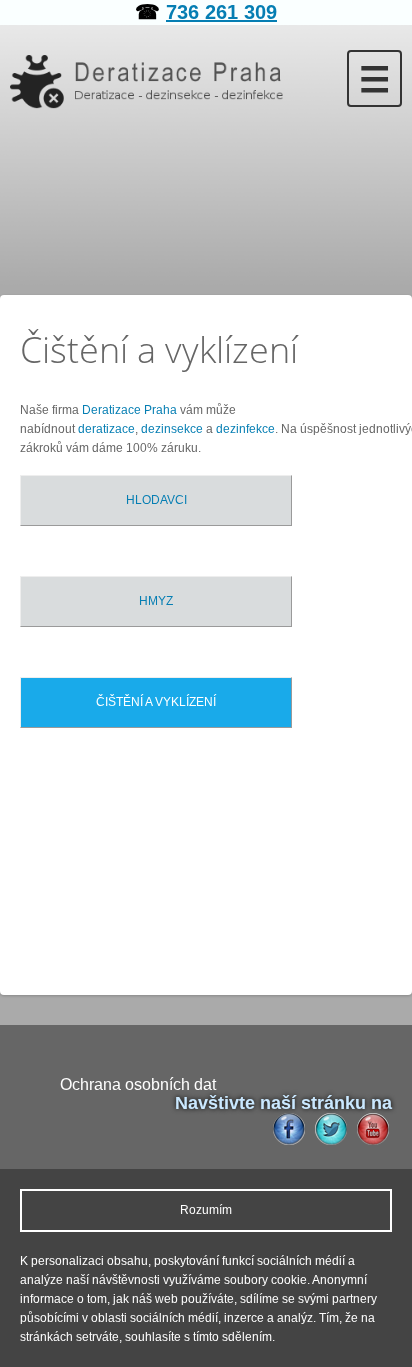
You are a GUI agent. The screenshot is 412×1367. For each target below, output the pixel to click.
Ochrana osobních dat (138, 1084)
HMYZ (156, 601)
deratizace (106, 429)
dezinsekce (172, 429)
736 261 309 (221, 12)
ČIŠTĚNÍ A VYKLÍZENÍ (156, 702)
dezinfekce (245, 429)
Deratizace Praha (129, 410)
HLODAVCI (156, 500)
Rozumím (206, 1210)
